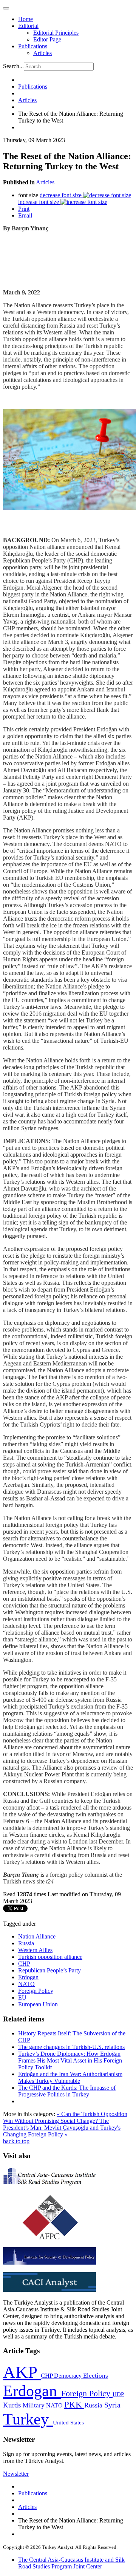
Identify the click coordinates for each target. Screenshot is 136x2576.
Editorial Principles (56, 33)
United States (68, 2422)
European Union (38, 2004)
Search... (13, 66)
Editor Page (47, 39)
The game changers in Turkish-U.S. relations (71, 2047)
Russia (26, 1943)
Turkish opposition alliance (50, 1957)
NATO (26, 1984)
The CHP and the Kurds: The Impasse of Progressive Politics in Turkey (67, 2091)
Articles (42, 53)
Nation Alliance (37, 1936)
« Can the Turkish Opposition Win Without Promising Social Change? (65, 2117)
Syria (112, 2405)
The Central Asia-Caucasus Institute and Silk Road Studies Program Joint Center (71, 2563)
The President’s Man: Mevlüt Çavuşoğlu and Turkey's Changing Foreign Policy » (62, 2128)
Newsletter (16, 2474)
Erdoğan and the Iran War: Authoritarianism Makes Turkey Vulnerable (70, 2077)
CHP (24, 1964)
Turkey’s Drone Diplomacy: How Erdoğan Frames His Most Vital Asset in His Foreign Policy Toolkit (70, 2060)
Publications (33, 46)
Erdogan (28, 1977)
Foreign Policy (36, 1991)
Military (34, 2405)
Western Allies (35, 1950)
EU (22, 1998)
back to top (16, 2141)
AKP (22, 2372)
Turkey (28, 2419)
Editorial (28, 26)
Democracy (69, 2376)
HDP (118, 2394)
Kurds (13, 2405)
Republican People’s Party (49, 1970)
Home (25, 19)
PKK (74, 2405)
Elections (96, 2376)
